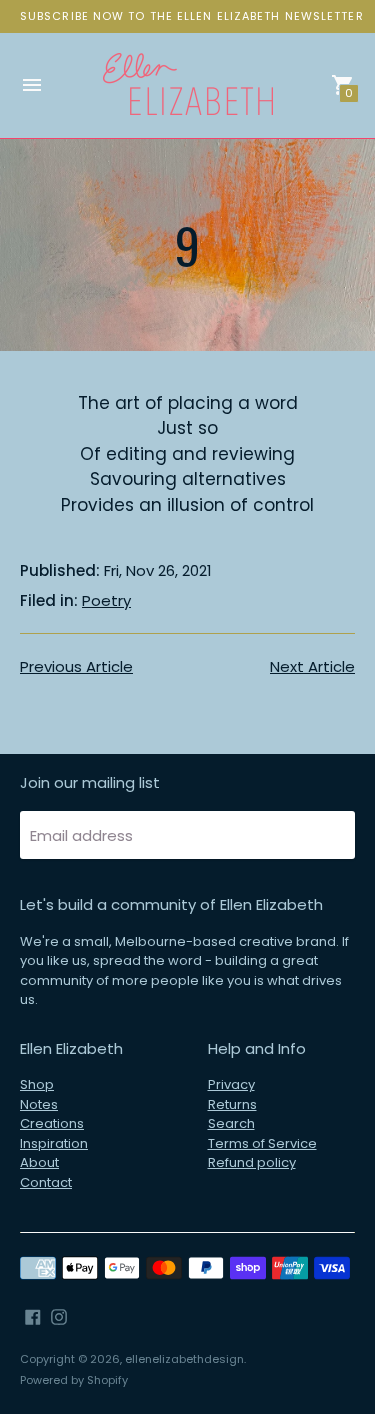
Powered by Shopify (74, 1380)
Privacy (231, 1084)
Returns (232, 1104)
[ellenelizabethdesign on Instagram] (59, 1315)
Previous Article (76, 666)
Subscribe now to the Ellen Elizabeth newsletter (192, 16)
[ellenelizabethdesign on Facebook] (33, 1315)
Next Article (312, 666)
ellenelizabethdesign (184, 1359)
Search (231, 1123)
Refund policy (252, 1162)
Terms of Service (262, 1143)
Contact (46, 1182)
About (39, 1162)
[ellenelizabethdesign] (188, 85)
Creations (52, 1123)
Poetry (106, 600)
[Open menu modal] (32, 85)
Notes (39, 1104)
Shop (37, 1084)
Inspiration (54, 1143)
